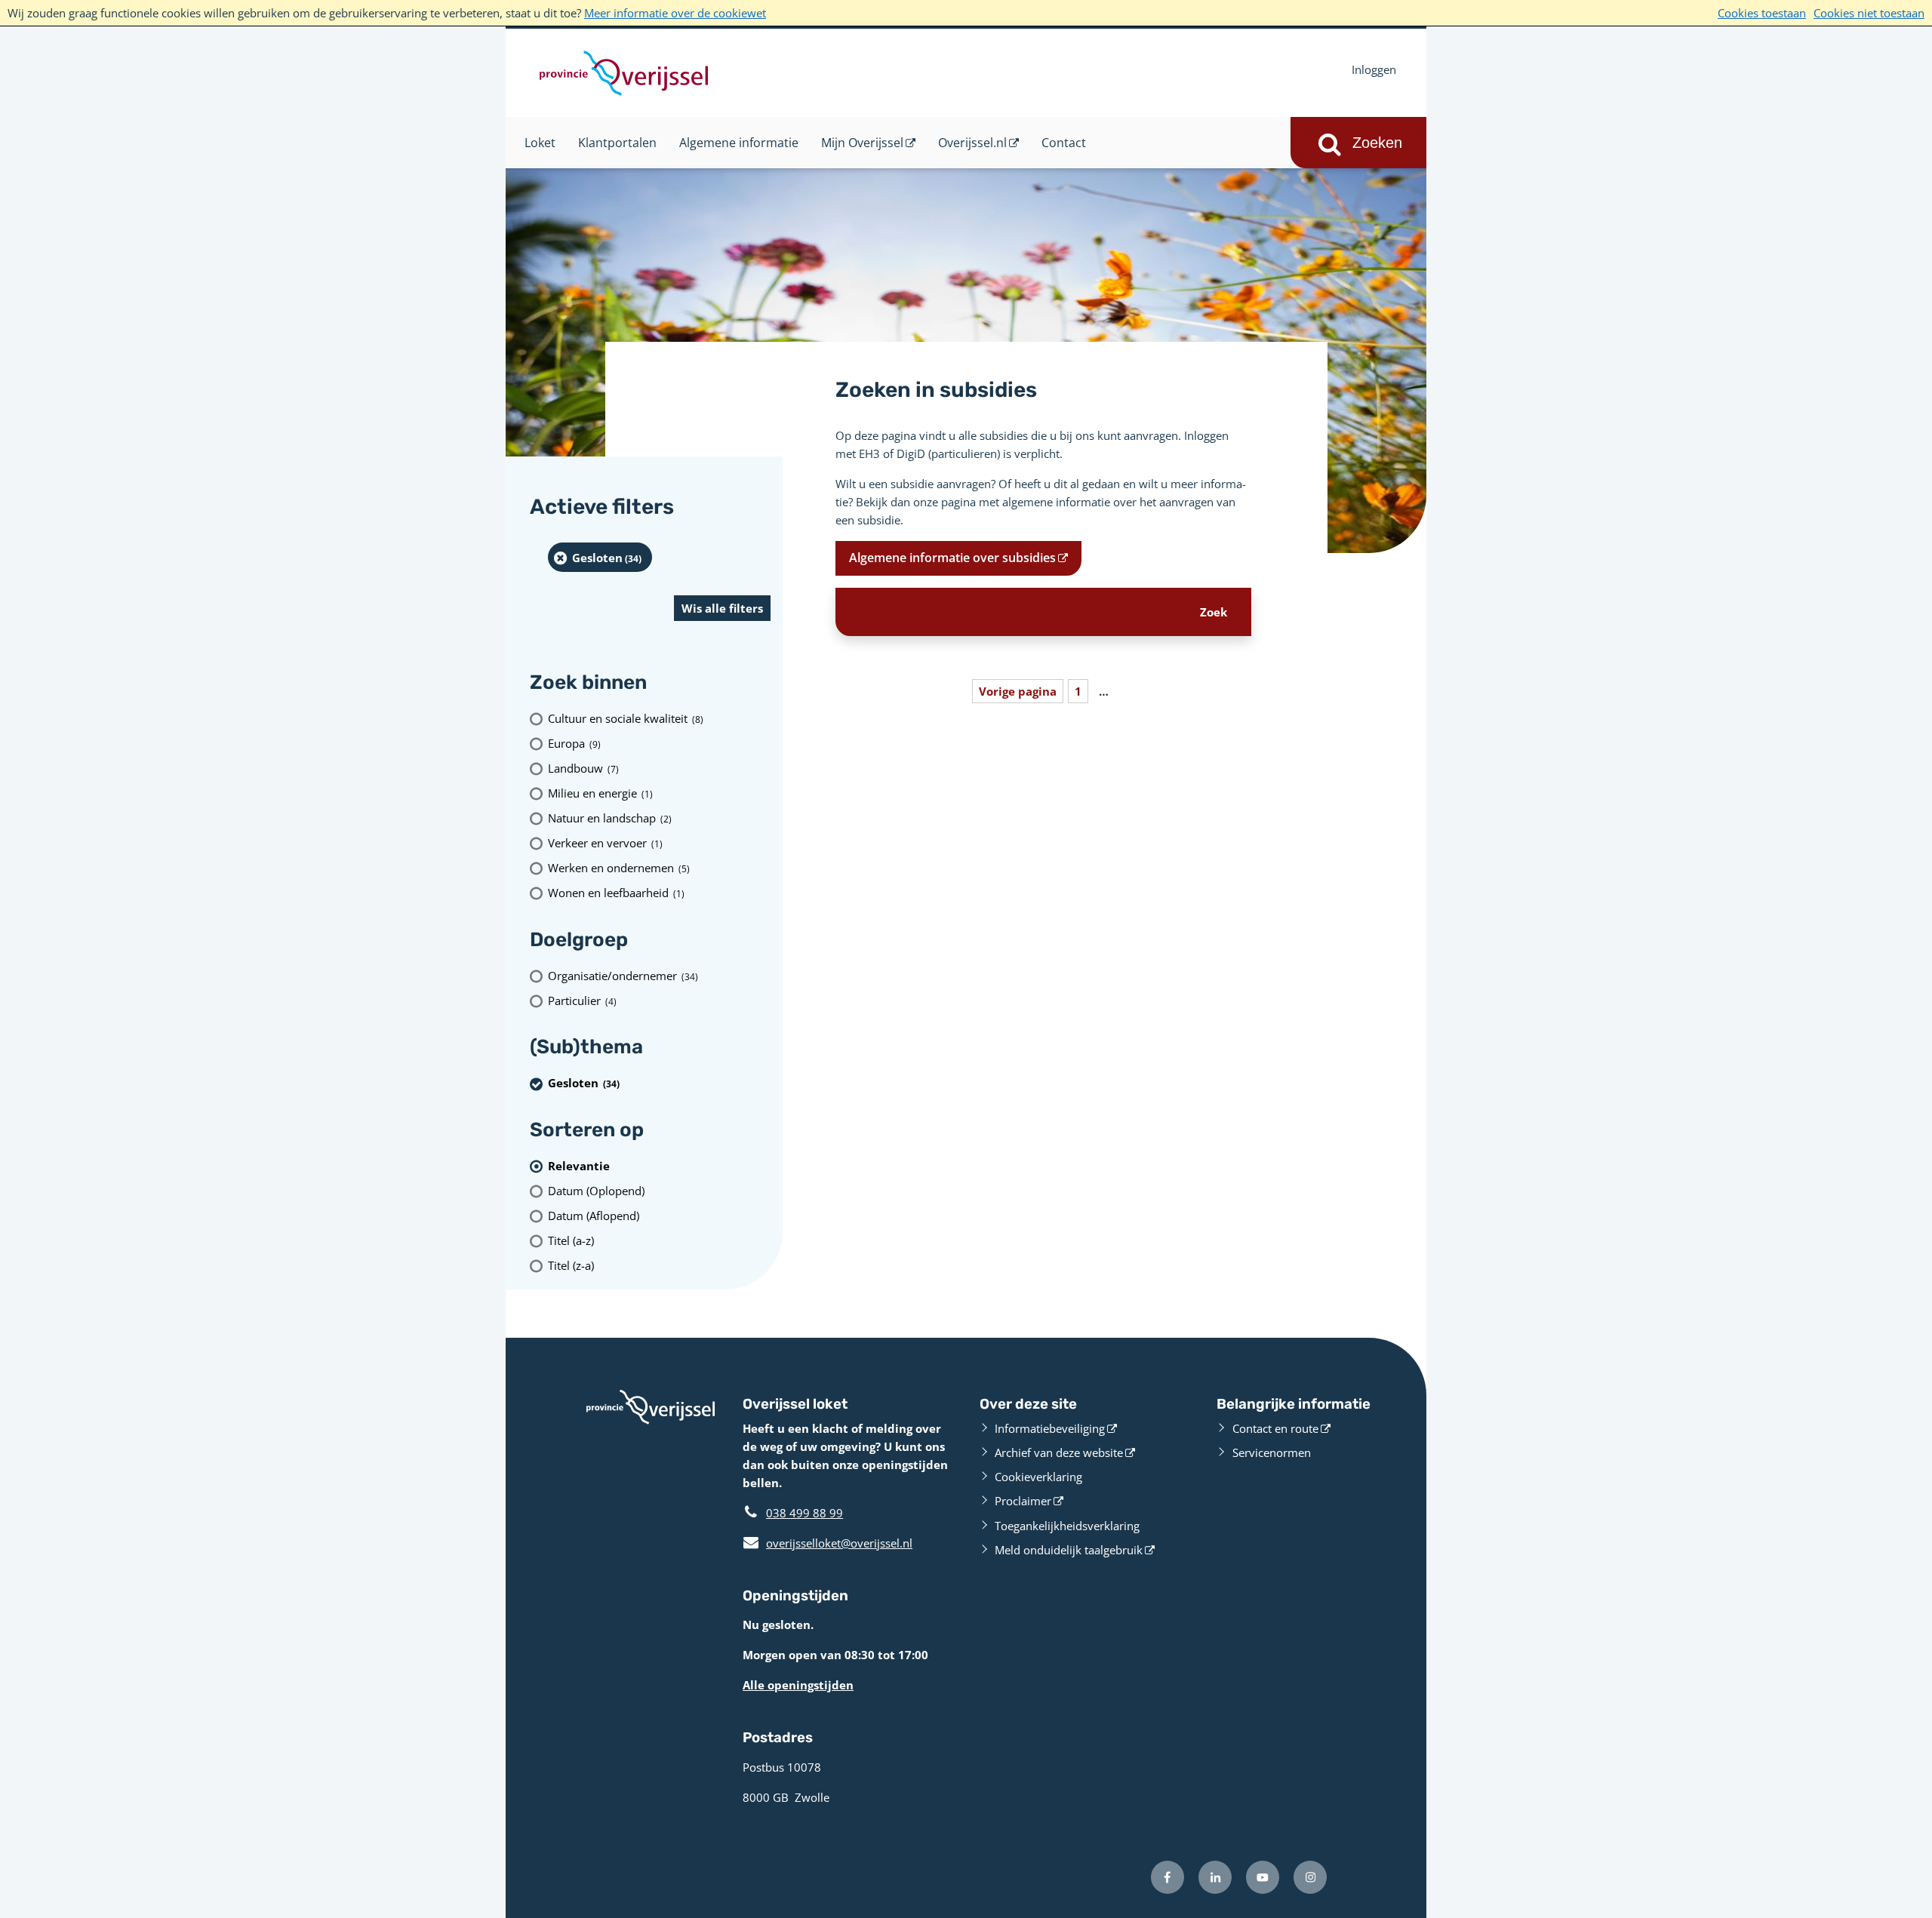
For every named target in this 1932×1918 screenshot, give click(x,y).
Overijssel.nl (972, 143)
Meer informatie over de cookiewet (675, 13)
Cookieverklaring (1038, 1477)
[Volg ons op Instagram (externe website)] (1310, 1877)
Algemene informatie (739, 143)
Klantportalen (617, 143)
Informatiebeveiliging (1050, 1428)
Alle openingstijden (798, 1685)
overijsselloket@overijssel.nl (828, 1543)
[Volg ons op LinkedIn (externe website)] (1215, 1877)
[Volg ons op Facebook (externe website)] (1168, 1877)
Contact (1064, 143)
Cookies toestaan (1762, 13)
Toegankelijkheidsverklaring (1067, 1526)
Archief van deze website (1059, 1452)
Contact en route (1275, 1428)
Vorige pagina (1018, 691)
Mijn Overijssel (862, 143)
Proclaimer (1023, 1501)
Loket (540, 143)
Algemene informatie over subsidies (952, 558)
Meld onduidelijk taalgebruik (1069, 1550)
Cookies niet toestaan (1869, 13)
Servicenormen (1272, 1452)
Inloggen (1374, 69)
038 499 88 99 (804, 1513)
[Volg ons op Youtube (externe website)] (1263, 1877)
